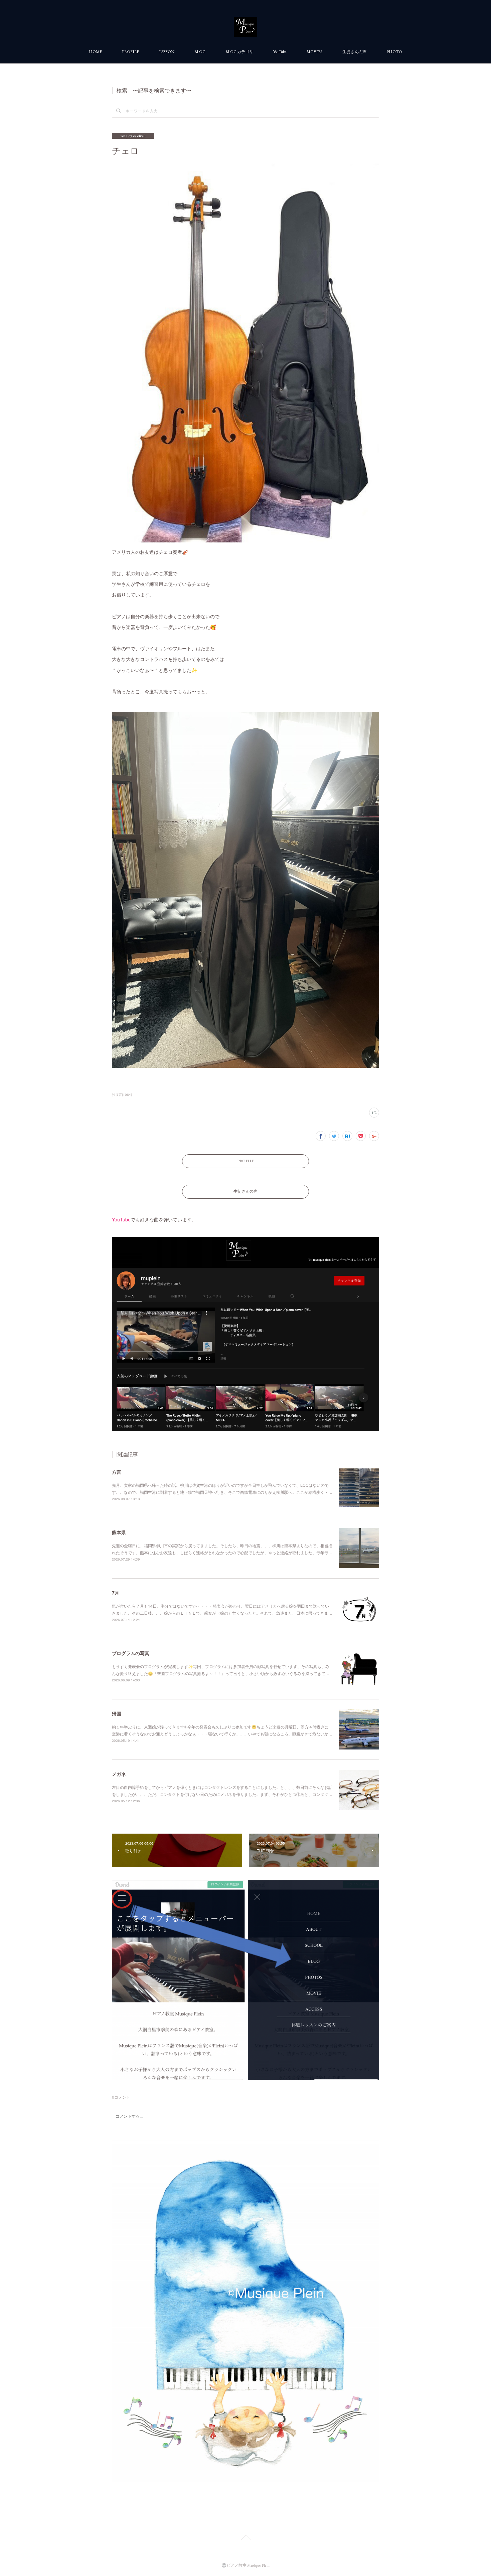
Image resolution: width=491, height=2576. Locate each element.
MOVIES (314, 52)
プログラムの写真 (131, 1653)
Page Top (246, 2539)
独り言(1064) (122, 1095)
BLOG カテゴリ (239, 52)
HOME (95, 52)
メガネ (119, 1774)
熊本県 (119, 1532)
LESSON (167, 52)
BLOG (200, 52)
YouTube (280, 52)
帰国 (117, 1713)
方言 (117, 1472)
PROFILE (130, 52)
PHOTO (394, 52)
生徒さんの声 (354, 52)
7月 (116, 1593)
